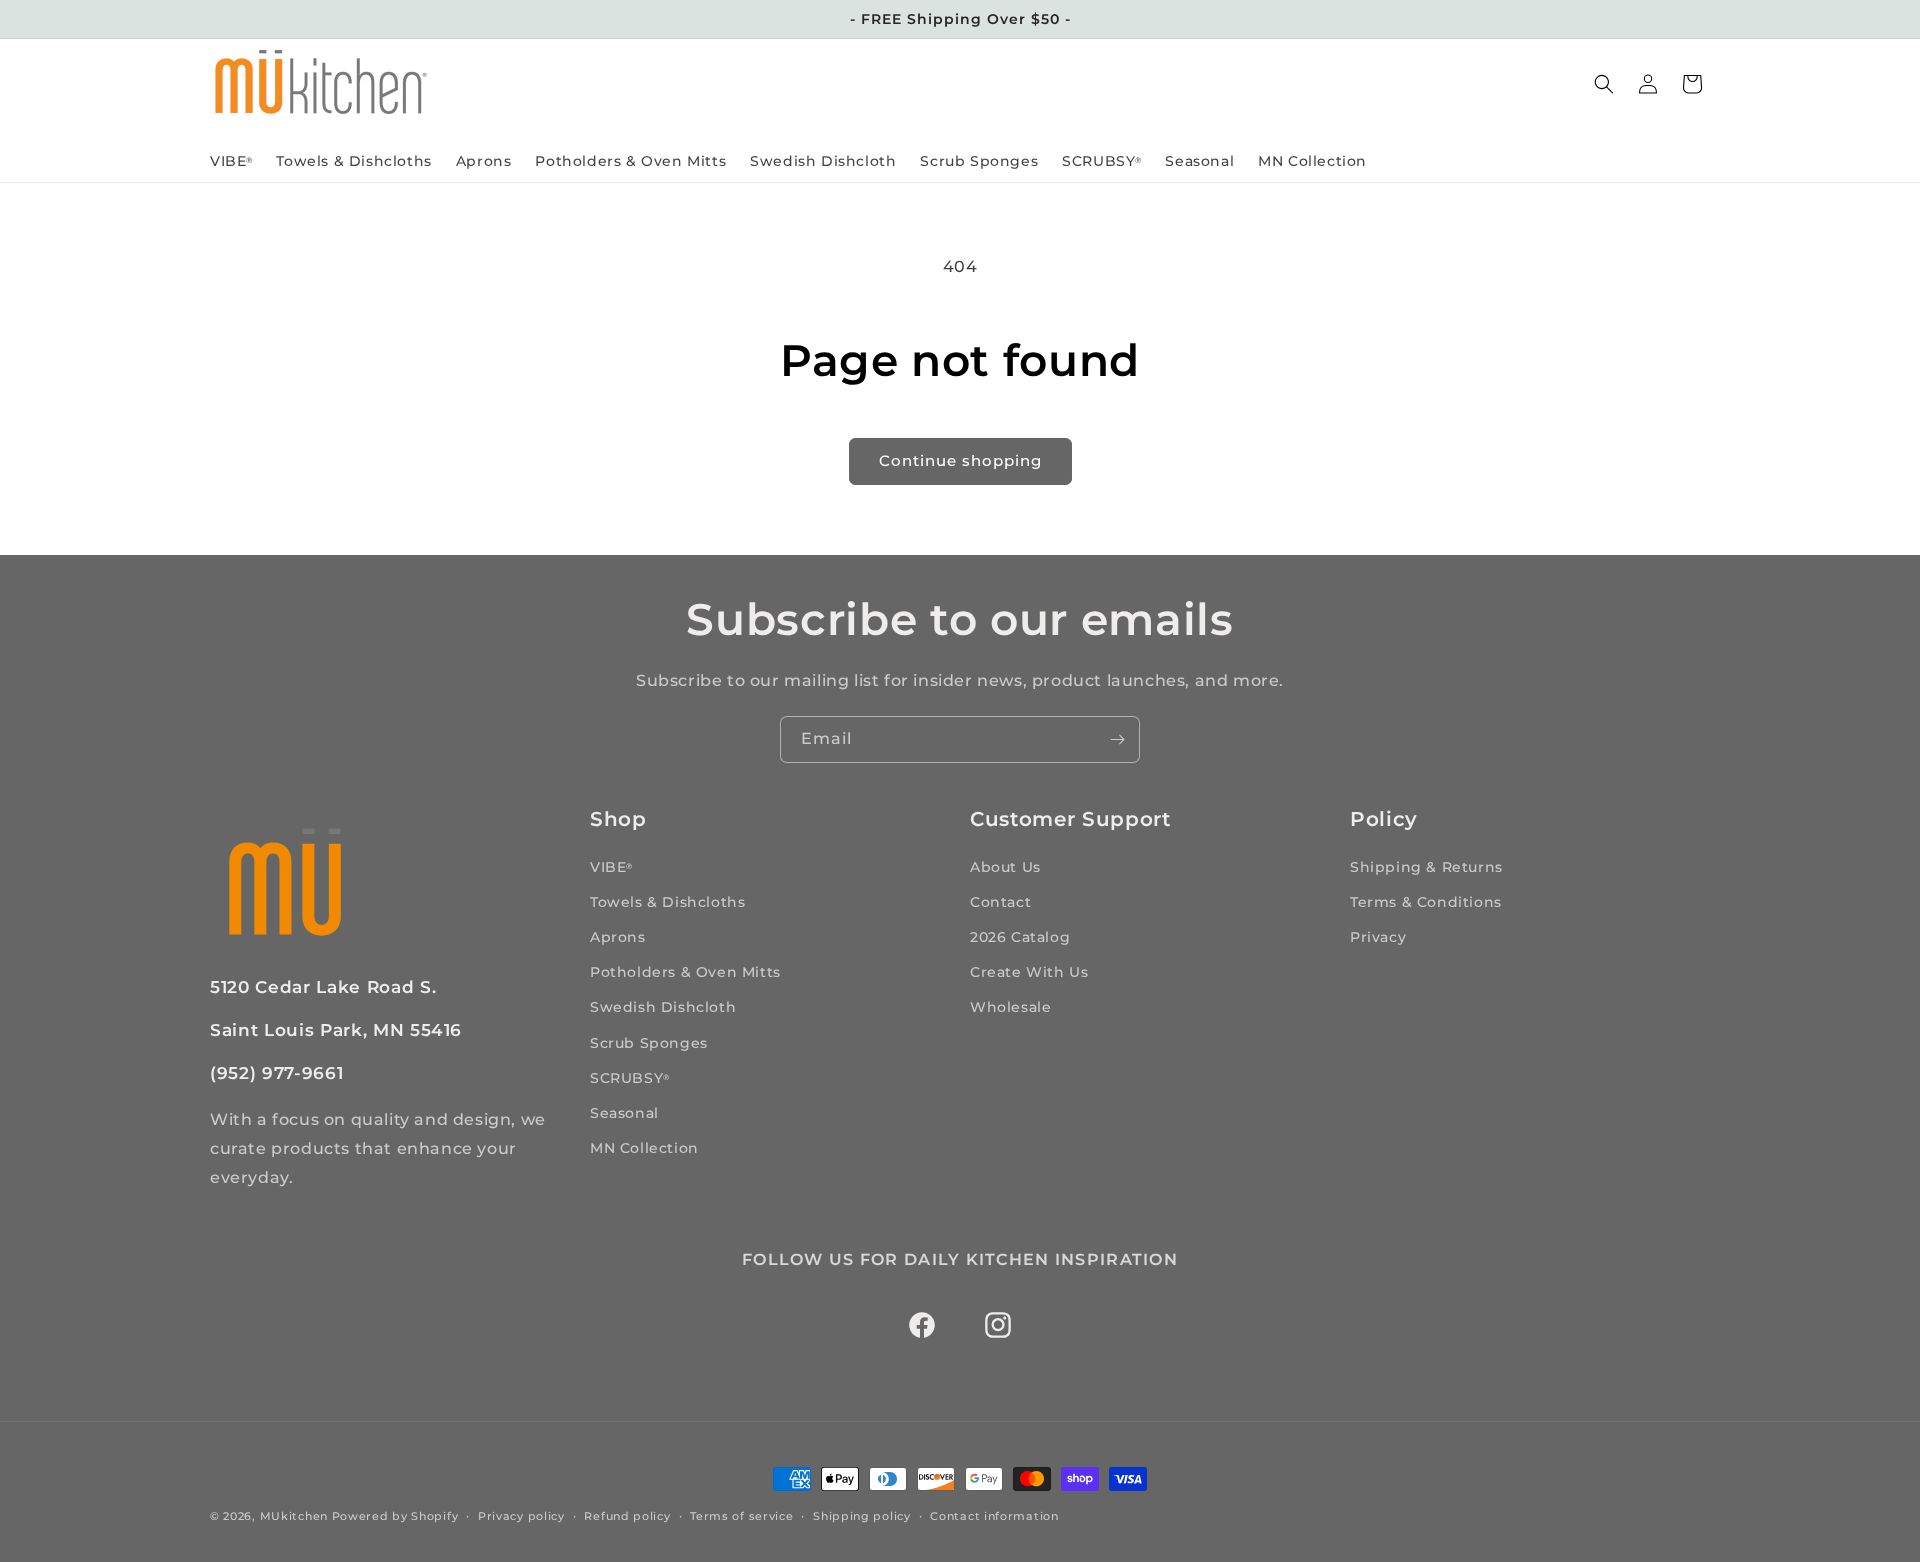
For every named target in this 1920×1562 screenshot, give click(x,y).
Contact (1000, 901)
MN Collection (644, 1147)
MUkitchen (294, 1516)
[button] (1604, 84)
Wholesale (1010, 1007)
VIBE (611, 866)
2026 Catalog (1020, 936)
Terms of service (741, 1515)
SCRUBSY (629, 1077)
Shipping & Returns (1426, 866)
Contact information (994, 1515)
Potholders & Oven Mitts (685, 971)
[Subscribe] (1117, 739)
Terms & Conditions (1426, 901)
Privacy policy (521, 1515)
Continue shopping (960, 460)
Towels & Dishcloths (667, 901)
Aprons (618, 936)
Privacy (1378, 936)
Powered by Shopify (395, 1516)
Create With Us (1029, 971)
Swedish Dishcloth (663, 1007)
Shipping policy (862, 1515)
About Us (1005, 866)
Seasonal (624, 1112)
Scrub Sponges (649, 1042)
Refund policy (627, 1515)
